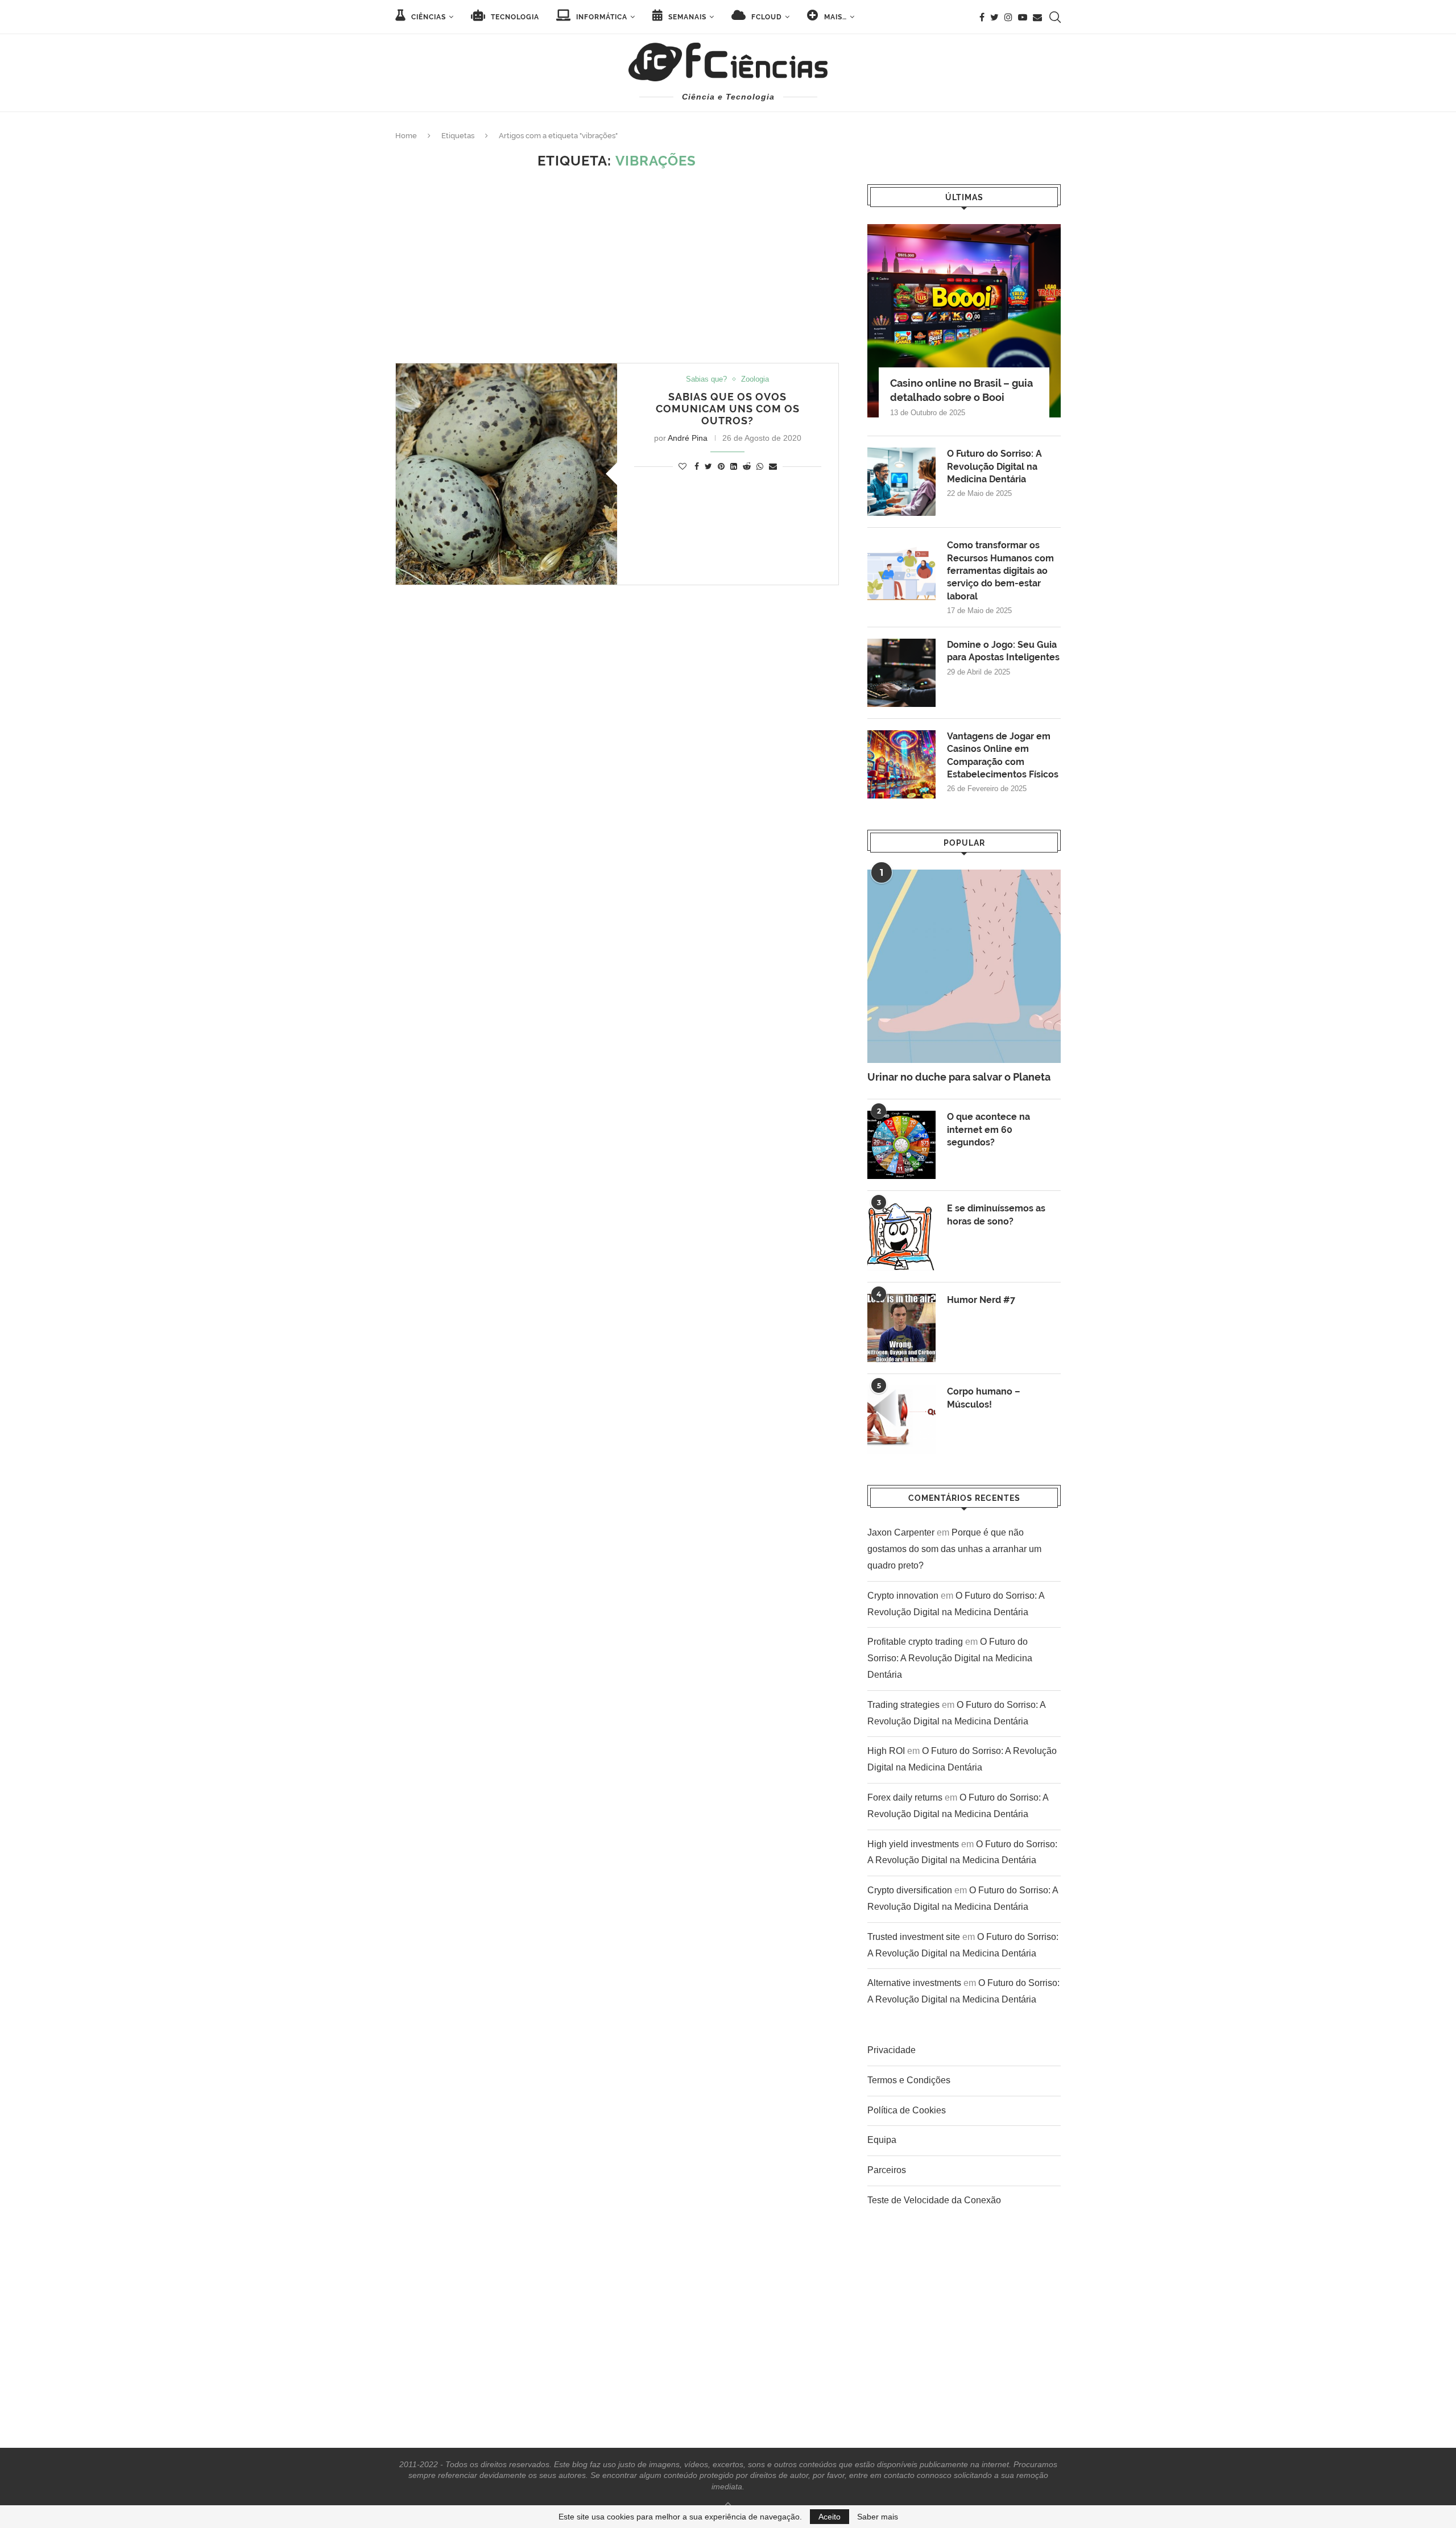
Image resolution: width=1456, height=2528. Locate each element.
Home (406, 136)
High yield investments (913, 1844)
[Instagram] (1008, 17)
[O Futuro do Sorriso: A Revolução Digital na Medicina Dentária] (901, 482)
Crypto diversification (910, 1890)
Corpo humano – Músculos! (984, 1398)
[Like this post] (682, 466)
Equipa (882, 2140)
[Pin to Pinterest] (721, 466)
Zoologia (755, 379)
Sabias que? (706, 379)
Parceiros (887, 2170)
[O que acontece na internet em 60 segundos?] (901, 1145)
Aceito (830, 2517)
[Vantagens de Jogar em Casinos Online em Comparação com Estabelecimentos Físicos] (901, 764)
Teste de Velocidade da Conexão (934, 2200)
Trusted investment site (914, 1937)
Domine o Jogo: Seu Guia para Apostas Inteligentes (1003, 651)
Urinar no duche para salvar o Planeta (959, 1077)
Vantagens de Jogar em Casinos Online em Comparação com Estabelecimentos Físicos (1003, 755)
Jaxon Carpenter (901, 1532)
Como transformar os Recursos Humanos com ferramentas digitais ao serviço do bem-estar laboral (1000, 571)
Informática (601, 17)
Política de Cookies (907, 2110)
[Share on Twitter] (708, 466)
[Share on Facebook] (697, 466)
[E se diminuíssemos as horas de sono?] (901, 1236)
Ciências (427, 17)
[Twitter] (994, 17)
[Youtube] (1023, 17)
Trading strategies (903, 1705)
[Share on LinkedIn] (734, 466)
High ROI (886, 1751)
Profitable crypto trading (915, 1642)
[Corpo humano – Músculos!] (901, 1420)
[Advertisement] (617, 266)
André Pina (688, 438)
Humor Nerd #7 (981, 1300)
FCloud (766, 17)
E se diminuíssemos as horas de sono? (996, 1215)
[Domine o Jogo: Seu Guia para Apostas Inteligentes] (901, 673)
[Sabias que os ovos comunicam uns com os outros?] (506, 474)
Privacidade (892, 2050)
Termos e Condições (909, 2080)
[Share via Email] (773, 466)
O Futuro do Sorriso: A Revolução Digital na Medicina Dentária (994, 466)
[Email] (1037, 17)
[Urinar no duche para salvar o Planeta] (964, 966)
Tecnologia (514, 17)
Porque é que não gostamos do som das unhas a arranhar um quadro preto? (954, 1549)
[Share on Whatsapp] (760, 466)
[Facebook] (982, 17)
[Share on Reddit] (747, 466)
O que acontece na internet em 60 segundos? (988, 1129)
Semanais (686, 17)
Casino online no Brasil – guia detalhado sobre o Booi (961, 390)
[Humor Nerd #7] (901, 1328)
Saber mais (878, 2517)
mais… (834, 17)
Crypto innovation (903, 1596)
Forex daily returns (905, 1797)
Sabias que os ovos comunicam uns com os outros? (728, 409)
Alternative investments (914, 1983)
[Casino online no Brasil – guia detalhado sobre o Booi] (964, 321)
